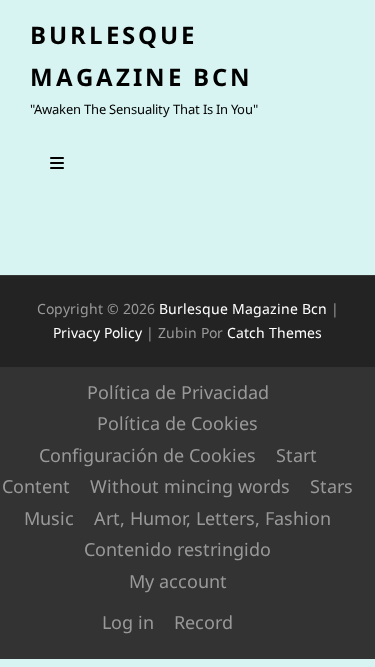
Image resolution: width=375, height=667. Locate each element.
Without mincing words (190, 486)
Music (49, 518)
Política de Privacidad (178, 392)
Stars (331, 486)
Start (296, 455)
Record (203, 622)
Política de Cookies (177, 423)
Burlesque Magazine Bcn (243, 308)
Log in (128, 622)
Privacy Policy (97, 332)
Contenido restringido (177, 549)
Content (36, 486)
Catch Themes (274, 332)
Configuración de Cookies (147, 455)
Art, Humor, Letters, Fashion (212, 518)
